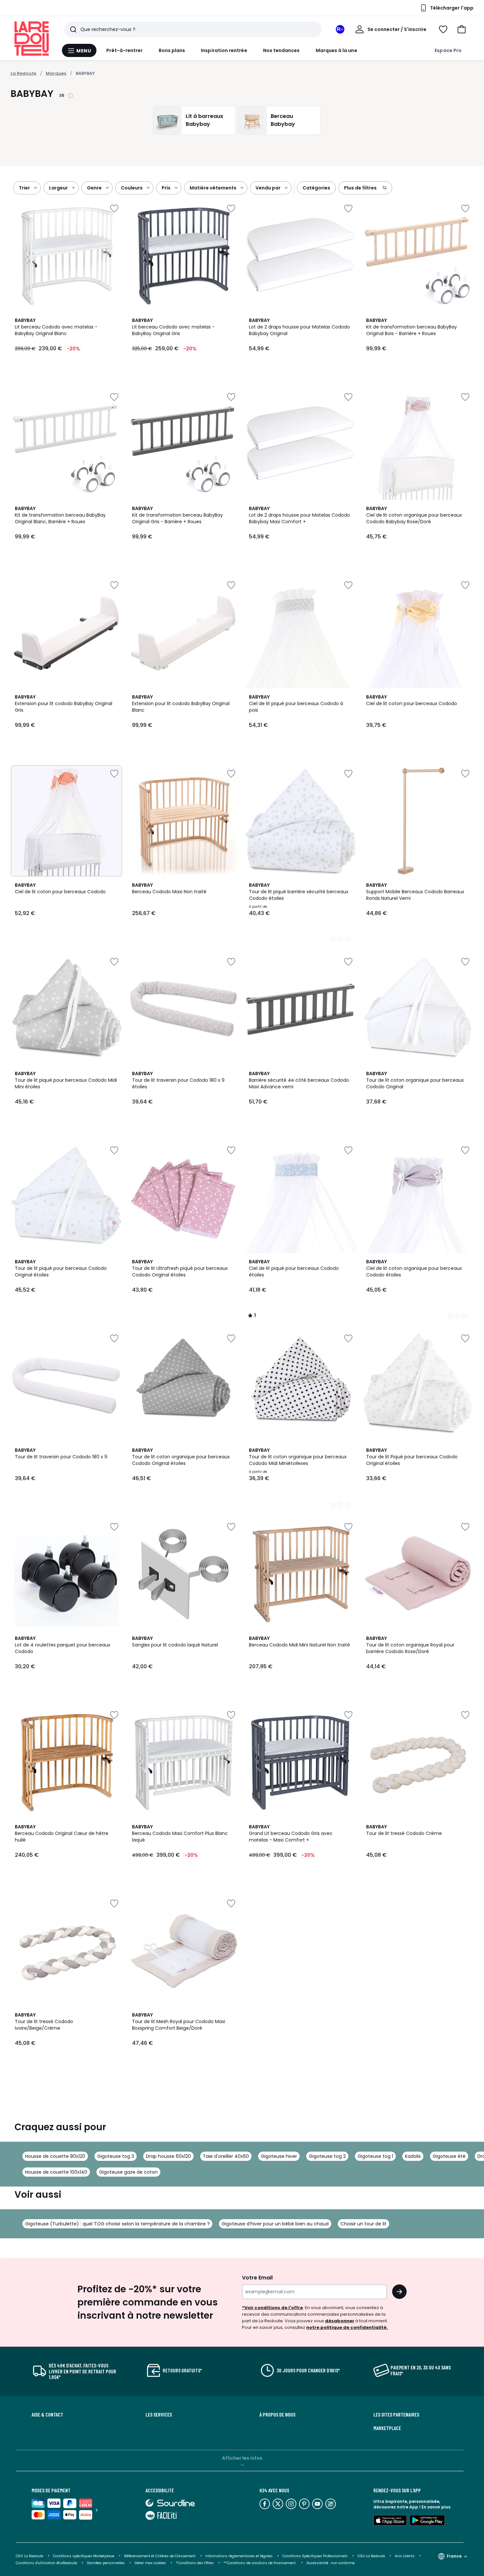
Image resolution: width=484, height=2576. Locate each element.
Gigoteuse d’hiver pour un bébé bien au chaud (275, 2224)
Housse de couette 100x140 (56, 2172)
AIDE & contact (47, 2415)
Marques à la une (336, 50)
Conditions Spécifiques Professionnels (315, 2556)
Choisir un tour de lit (363, 2224)
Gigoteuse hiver (279, 2156)
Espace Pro (448, 50)
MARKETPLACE (387, 2428)
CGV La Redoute (29, 2556)
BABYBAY (85, 73)
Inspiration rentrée (224, 50)
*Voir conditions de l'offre (272, 2308)
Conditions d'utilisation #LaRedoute (46, 2563)
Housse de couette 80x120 (55, 2156)
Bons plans (172, 50)
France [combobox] (454, 2556)
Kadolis (413, 2156)
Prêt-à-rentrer (125, 50)
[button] (462, 29)
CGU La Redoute (371, 2556)
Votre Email (257, 2278)
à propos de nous (277, 2415)
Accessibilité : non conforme (331, 2563)
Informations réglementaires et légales (239, 2556)
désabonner (340, 2321)
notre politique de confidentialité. (347, 2327)
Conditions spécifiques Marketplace (84, 2556)
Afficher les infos (242, 2458)
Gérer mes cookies (150, 2563)
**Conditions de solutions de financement (260, 2563)
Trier (24, 188)
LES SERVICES (159, 2415)
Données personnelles (106, 2563)
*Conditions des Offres (195, 2563)
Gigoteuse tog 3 (116, 2156)
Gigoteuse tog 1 (375, 2156)
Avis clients (405, 2556)
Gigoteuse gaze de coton (128, 2172)
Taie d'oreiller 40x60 (226, 2156)
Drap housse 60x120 (168, 2156)
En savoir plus (436, 2507)
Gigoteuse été (449, 2156)
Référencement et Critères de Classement (160, 2556)
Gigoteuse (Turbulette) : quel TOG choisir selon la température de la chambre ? (117, 2224)
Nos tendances (282, 50)
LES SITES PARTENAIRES (396, 2415)
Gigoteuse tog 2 (327, 2156)
